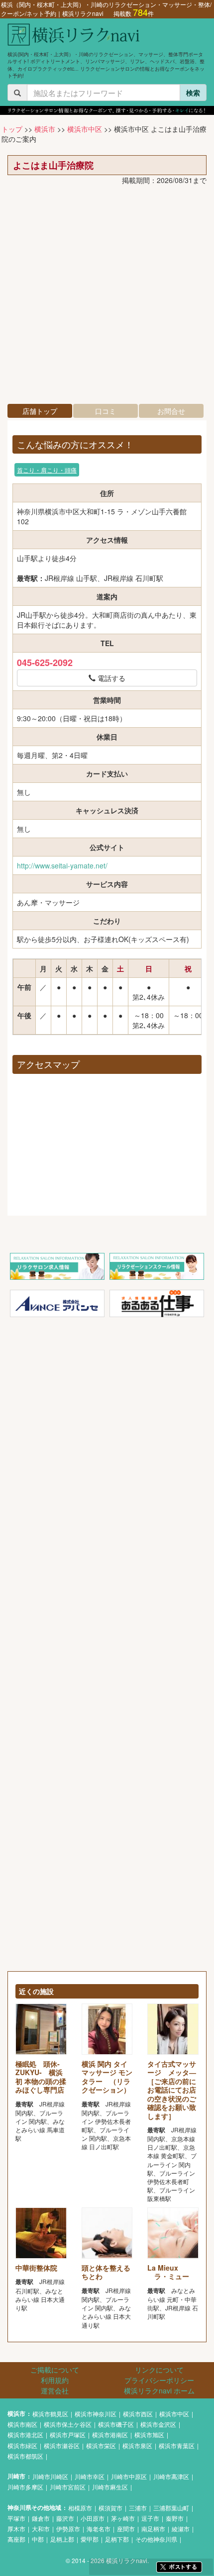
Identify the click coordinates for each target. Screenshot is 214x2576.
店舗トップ (40, 411)
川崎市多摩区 (25, 2487)
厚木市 (16, 2528)
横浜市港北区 (25, 2434)
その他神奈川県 (156, 2539)
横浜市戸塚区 (68, 2434)
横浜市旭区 (149, 2434)
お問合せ (171, 411)
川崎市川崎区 (50, 2476)
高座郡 (16, 2539)
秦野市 (175, 2518)
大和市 (41, 2528)
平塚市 (16, 2518)
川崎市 (16, 2476)
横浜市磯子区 (116, 2424)
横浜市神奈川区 (96, 2414)
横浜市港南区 (110, 2434)
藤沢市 (65, 2518)
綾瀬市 (181, 2528)
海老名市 (99, 2528)
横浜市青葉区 (177, 2445)
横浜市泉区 (137, 2445)
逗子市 (150, 2518)
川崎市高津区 (171, 2476)
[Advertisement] (107, 297)
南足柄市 (153, 2528)
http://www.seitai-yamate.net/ (62, 865)
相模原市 (80, 2508)
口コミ (106, 411)
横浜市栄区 (101, 2445)
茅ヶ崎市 (123, 2518)
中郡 (38, 2539)
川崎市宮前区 (68, 2487)
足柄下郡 (117, 2539)
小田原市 (93, 2518)
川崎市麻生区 (110, 2487)
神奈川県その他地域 (34, 2508)
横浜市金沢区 (158, 2424)
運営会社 (55, 2390)
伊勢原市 (68, 2528)
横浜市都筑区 (25, 2456)
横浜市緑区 (22, 2445)
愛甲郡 (90, 2539)
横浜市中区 (85, 129)
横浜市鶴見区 (50, 2414)
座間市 (126, 2528)
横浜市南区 (22, 2424)
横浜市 (45, 129)
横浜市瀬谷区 (62, 2445)
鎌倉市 (41, 2518)
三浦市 (138, 2508)
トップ (12, 129)
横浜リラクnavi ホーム (159, 2390)
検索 (193, 93)
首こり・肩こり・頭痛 (47, 470)
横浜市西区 (138, 2414)
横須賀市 (110, 2508)
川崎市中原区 (129, 2476)
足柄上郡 (62, 2539)
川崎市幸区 (90, 2476)
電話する (110, 678)
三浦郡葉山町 (171, 2508)
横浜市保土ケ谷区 (68, 2424)
